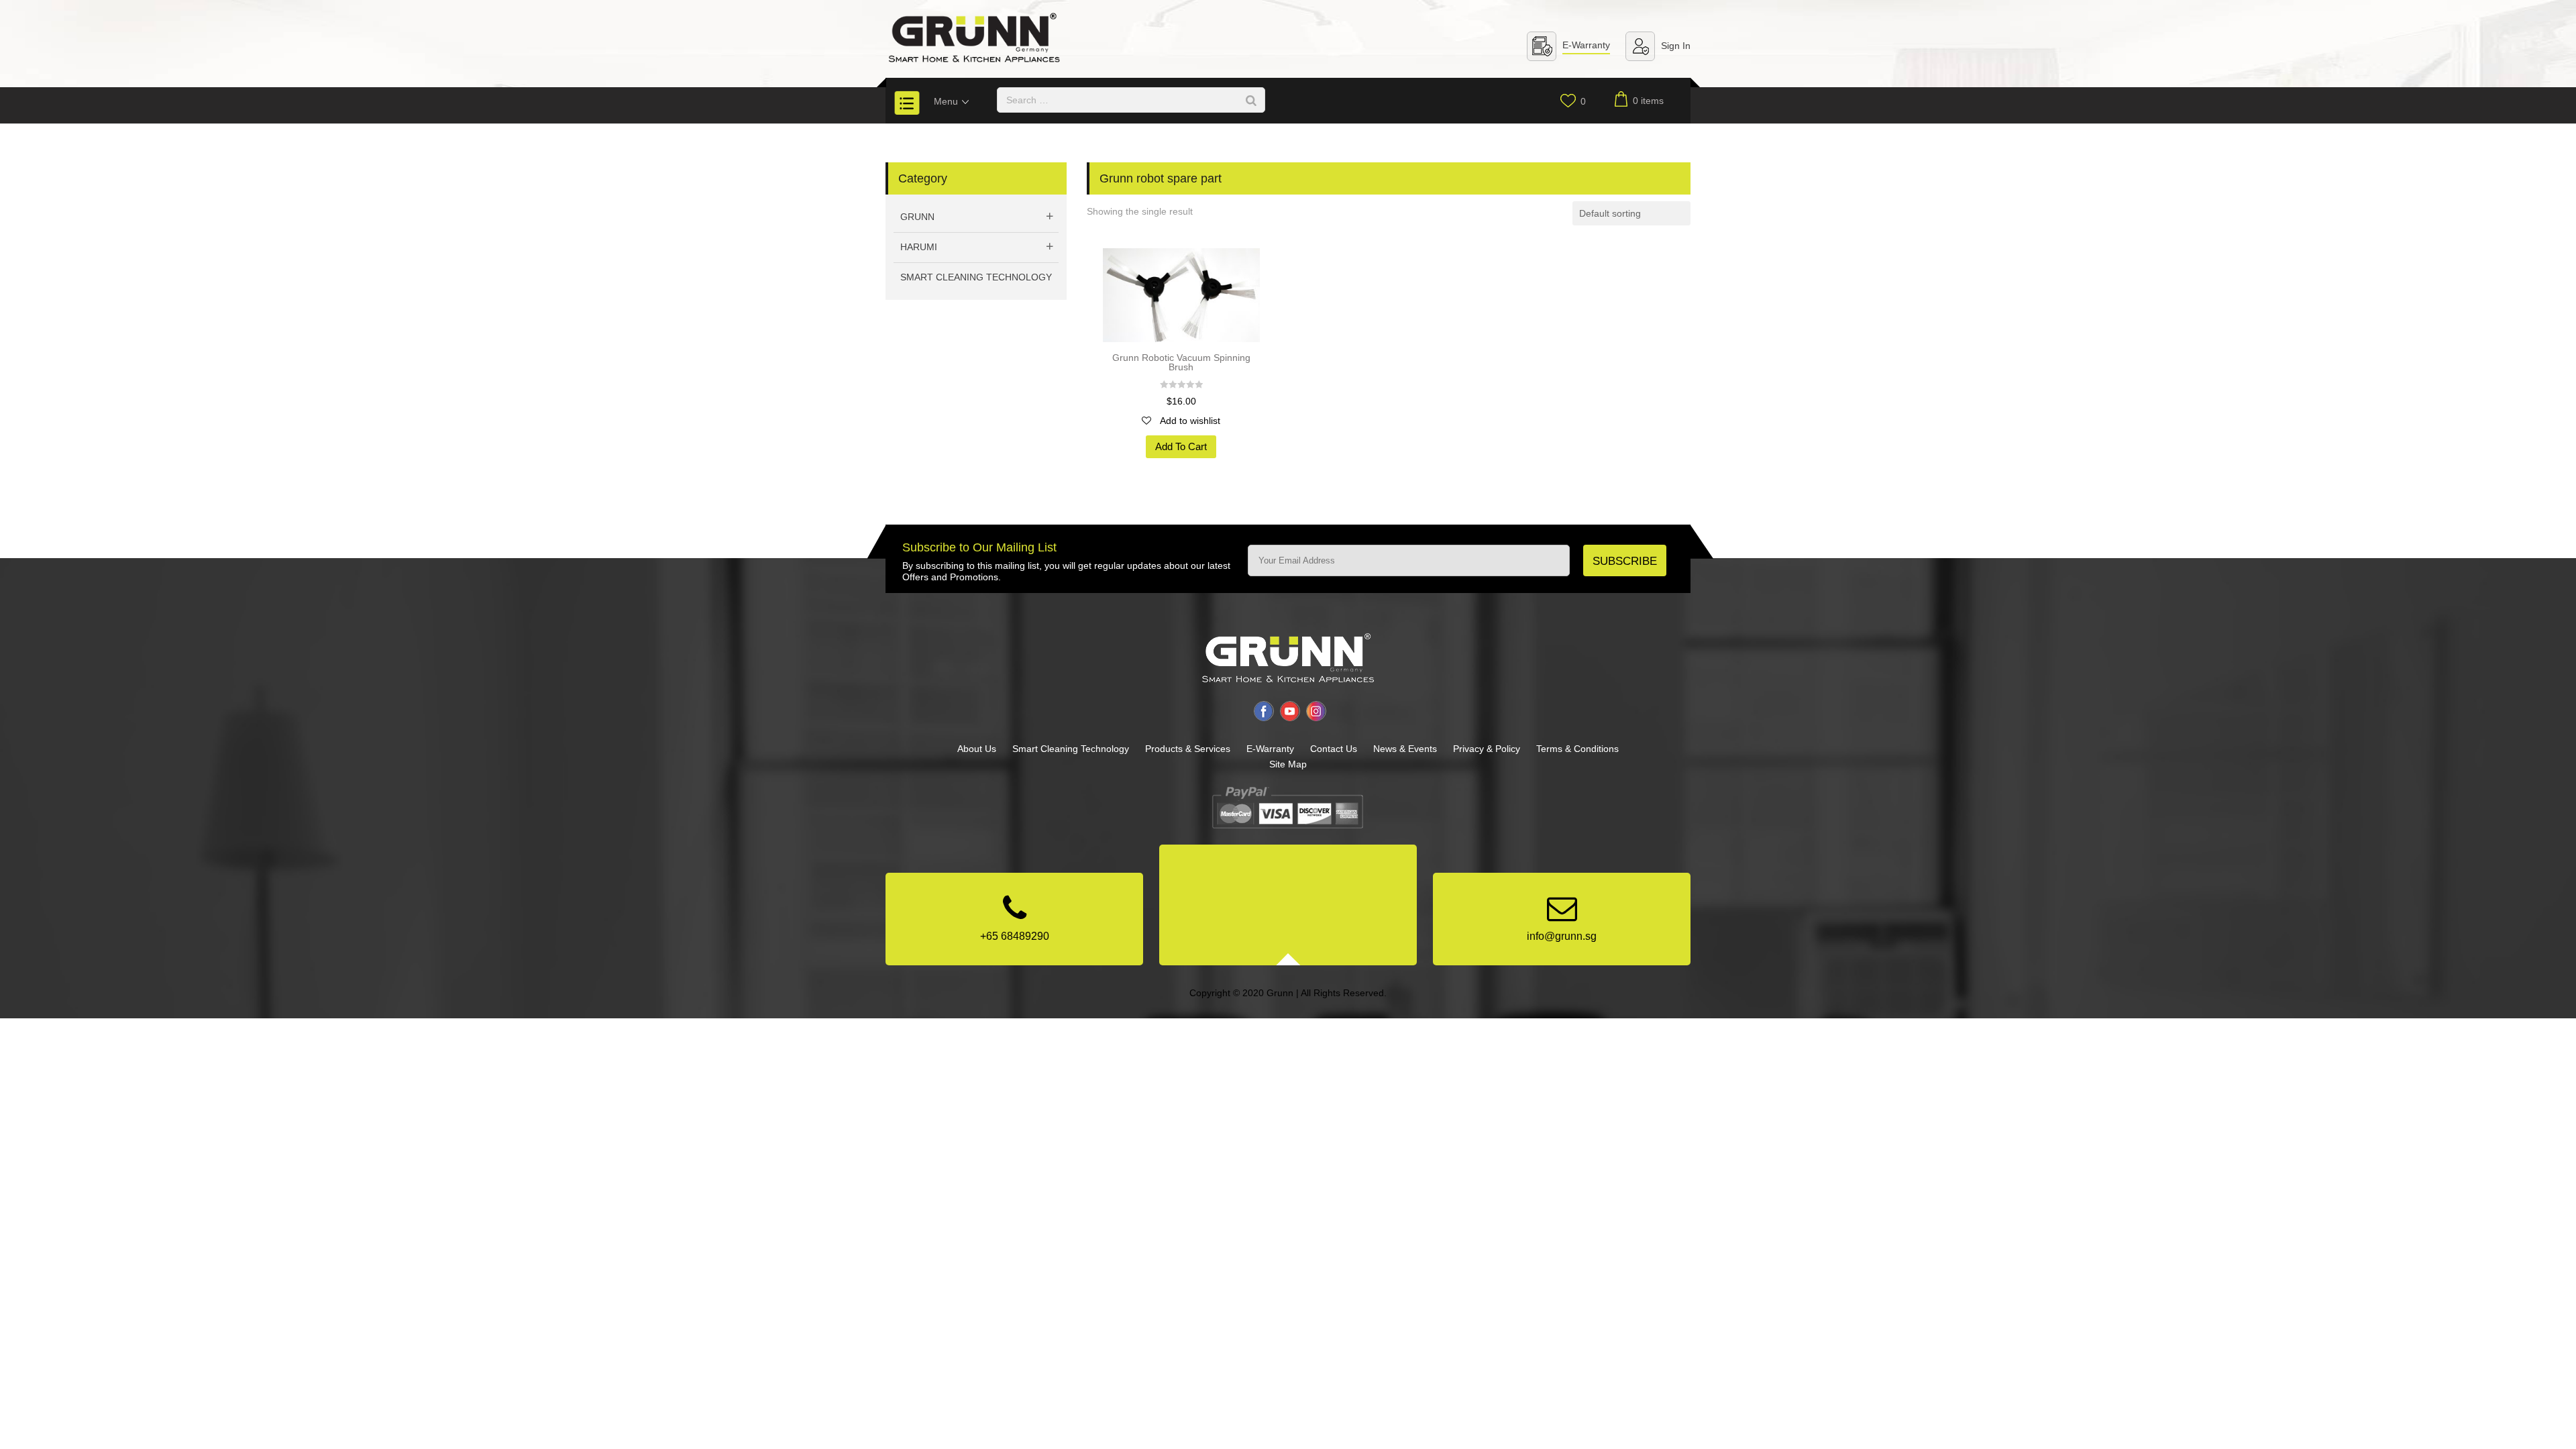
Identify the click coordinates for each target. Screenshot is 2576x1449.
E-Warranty (1586, 45)
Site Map (1288, 764)
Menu (947, 101)
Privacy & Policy (1487, 749)
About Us (977, 749)
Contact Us (1334, 749)
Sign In (1676, 46)
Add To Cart (1181, 446)
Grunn (917, 217)
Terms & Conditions (1577, 749)
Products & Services (1188, 749)
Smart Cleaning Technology (976, 277)
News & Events (1405, 749)
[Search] (1251, 100)
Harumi (919, 247)
